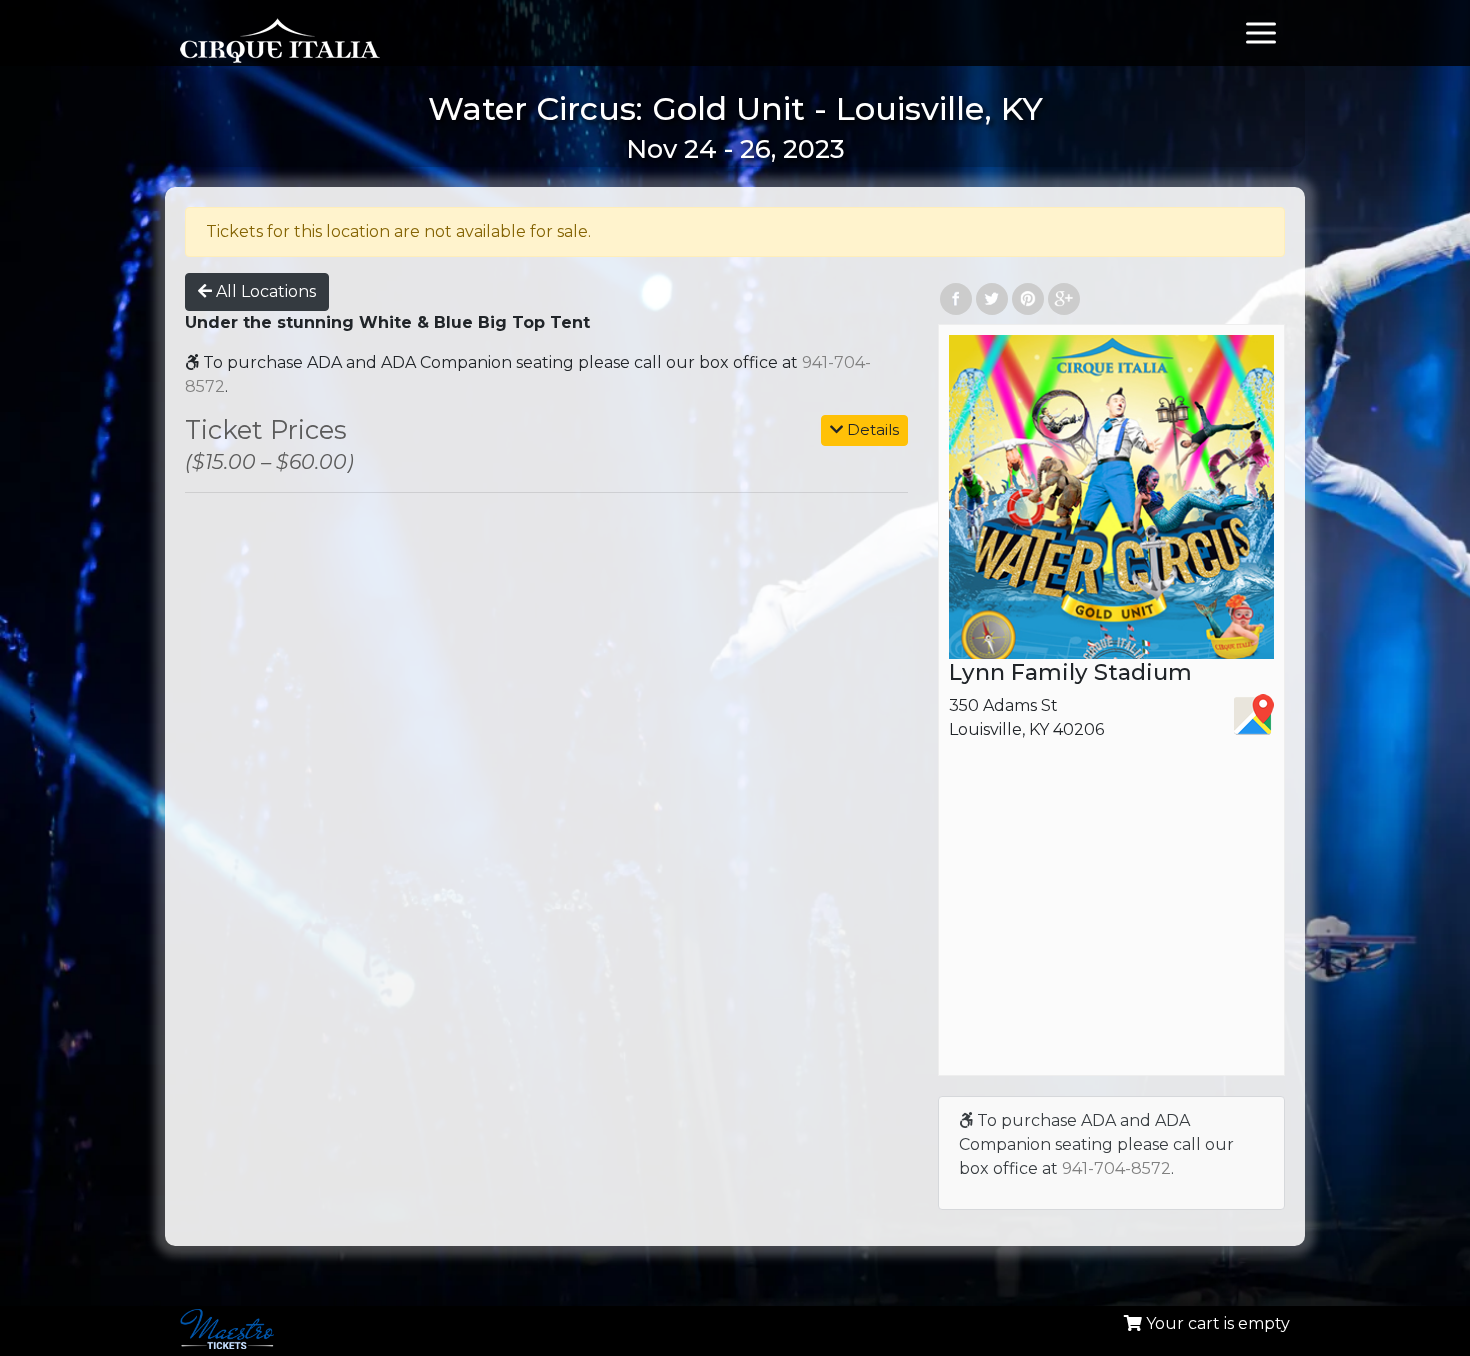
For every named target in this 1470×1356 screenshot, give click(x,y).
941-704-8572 (1116, 1168)
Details (871, 429)
